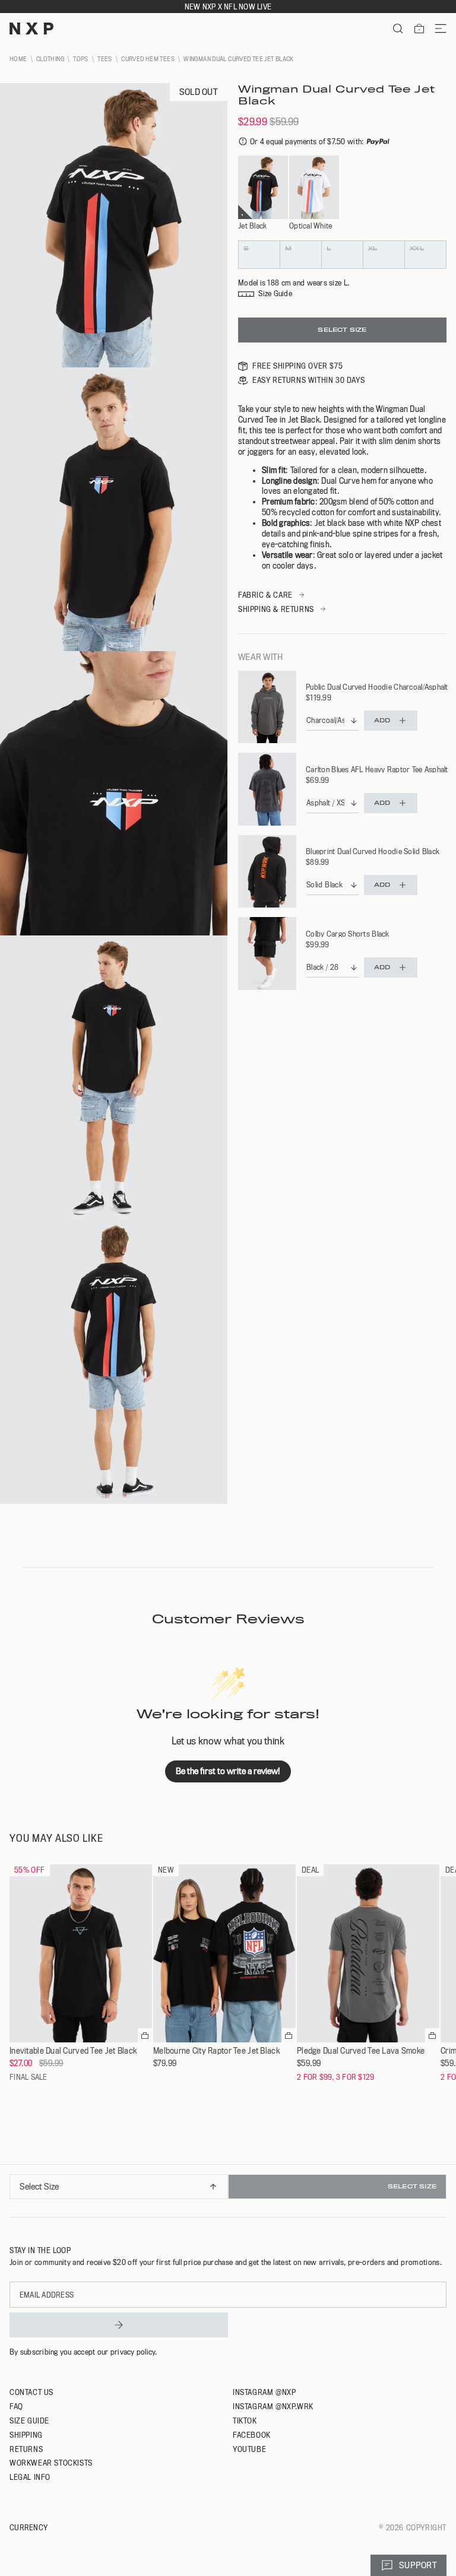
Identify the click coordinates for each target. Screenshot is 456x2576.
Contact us (31, 2392)
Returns (26, 2449)
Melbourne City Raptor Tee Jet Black (216, 2051)
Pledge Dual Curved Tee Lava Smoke (361, 2051)
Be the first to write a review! (228, 1771)
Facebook (252, 2435)
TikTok (245, 2420)
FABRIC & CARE (265, 595)
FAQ (16, 2406)
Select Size (342, 330)
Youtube (249, 2449)
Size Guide (29, 2420)
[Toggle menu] (436, 28)
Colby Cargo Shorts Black (348, 934)
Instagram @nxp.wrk (273, 2406)
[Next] (443, 2191)
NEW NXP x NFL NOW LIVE (228, 7)
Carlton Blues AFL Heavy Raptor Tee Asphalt (377, 769)
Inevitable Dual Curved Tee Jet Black (73, 2051)
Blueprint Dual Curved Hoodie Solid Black (373, 851)
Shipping (26, 2435)
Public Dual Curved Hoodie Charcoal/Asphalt (377, 687)
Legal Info (30, 2477)
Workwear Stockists (51, 2463)
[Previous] (13, 2191)
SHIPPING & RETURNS (276, 609)
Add (382, 720)
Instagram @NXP (264, 2392)
